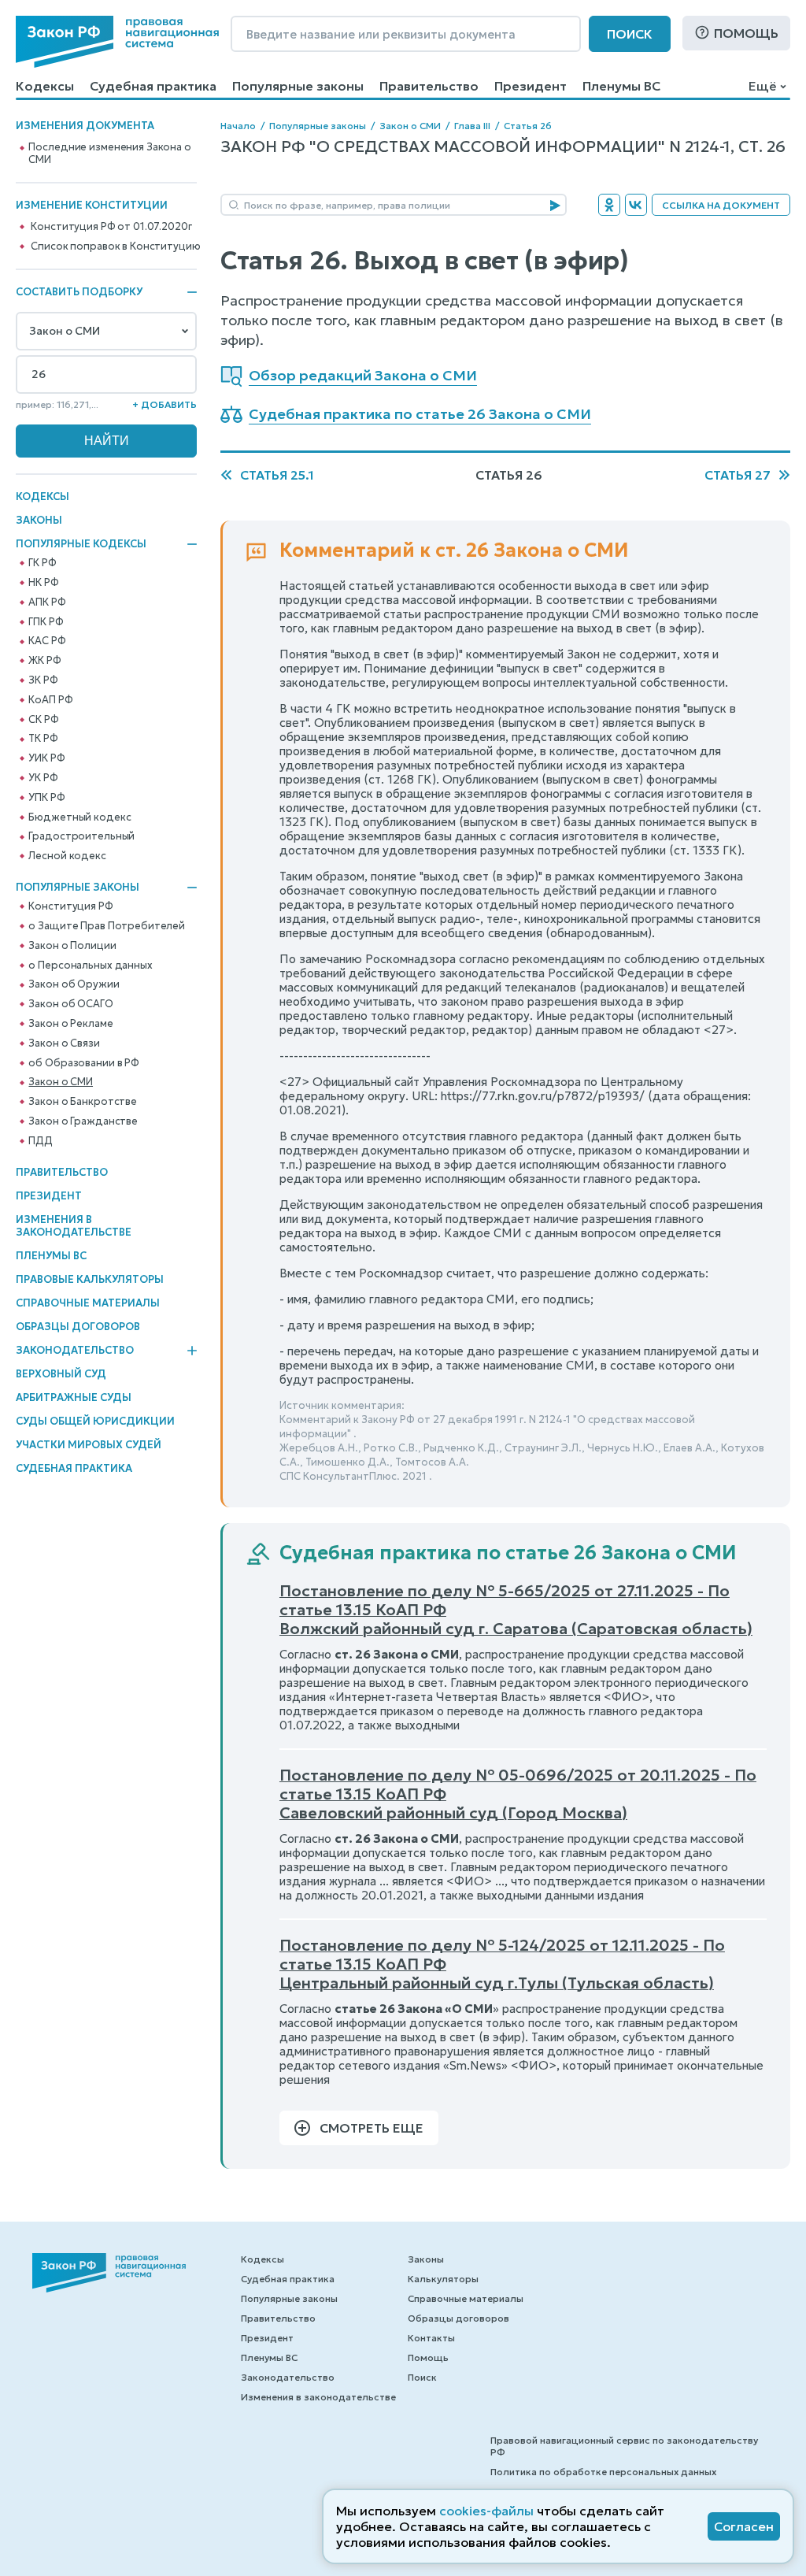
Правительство (429, 86)
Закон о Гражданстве (83, 1121)
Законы (39, 520)
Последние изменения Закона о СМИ (109, 154)
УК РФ (43, 778)
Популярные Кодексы (81, 544)
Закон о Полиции (72, 946)
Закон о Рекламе (70, 1024)
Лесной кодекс (67, 856)
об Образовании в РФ (84, 1063)
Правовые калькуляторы (90, 1279)
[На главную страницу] (117, 42)
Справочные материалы (88, 1303)
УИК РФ (46, 758)
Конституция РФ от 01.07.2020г (111, 227)
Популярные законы (298, 86)
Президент (531, 86)
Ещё (762, 86)
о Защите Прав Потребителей (107, 926)
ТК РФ (43, 739)
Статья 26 (528, 126)
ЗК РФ (43, 680)
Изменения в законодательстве (74, 1226)
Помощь (746, 33)
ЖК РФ (44, 661)
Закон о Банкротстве (83, 1102)
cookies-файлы (486, 2511)
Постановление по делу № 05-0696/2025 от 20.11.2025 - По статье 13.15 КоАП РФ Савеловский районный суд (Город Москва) (518, 1794)
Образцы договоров (78, 1327)
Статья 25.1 (277, 475)
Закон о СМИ (61, 1082)
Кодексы (45, 86)
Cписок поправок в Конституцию (115, 246)
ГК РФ (42, 563)
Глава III (472, 126)
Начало (238, 126)
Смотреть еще (372, 2128)
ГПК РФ (46, 622)
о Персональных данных (90, 966)
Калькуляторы (443, 2279)
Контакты (431, 2338)
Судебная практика (153, 86)
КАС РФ (47, 641)
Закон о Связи (64, 1043)
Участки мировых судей (89, 1445)
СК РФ (43, 720)
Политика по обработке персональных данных (603, 2472)
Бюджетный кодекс (79, 817)
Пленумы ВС (621, 86)
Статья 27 (738, 475)
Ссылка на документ (721, 205)
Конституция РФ (70, 906)
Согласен (744, 2526)
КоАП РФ (50, 700)
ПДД (41, 1141)
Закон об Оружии (74, 984)
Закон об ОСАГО (70, 1004)
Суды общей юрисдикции (95, 1421)
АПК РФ (47, 602)
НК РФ (43, 583)
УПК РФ (46, 798)
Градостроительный (81, 836)
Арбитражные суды (74, 1397)
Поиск (630, 34)
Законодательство (75, 1351)
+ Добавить (165, 404)
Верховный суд (61, 1374)
